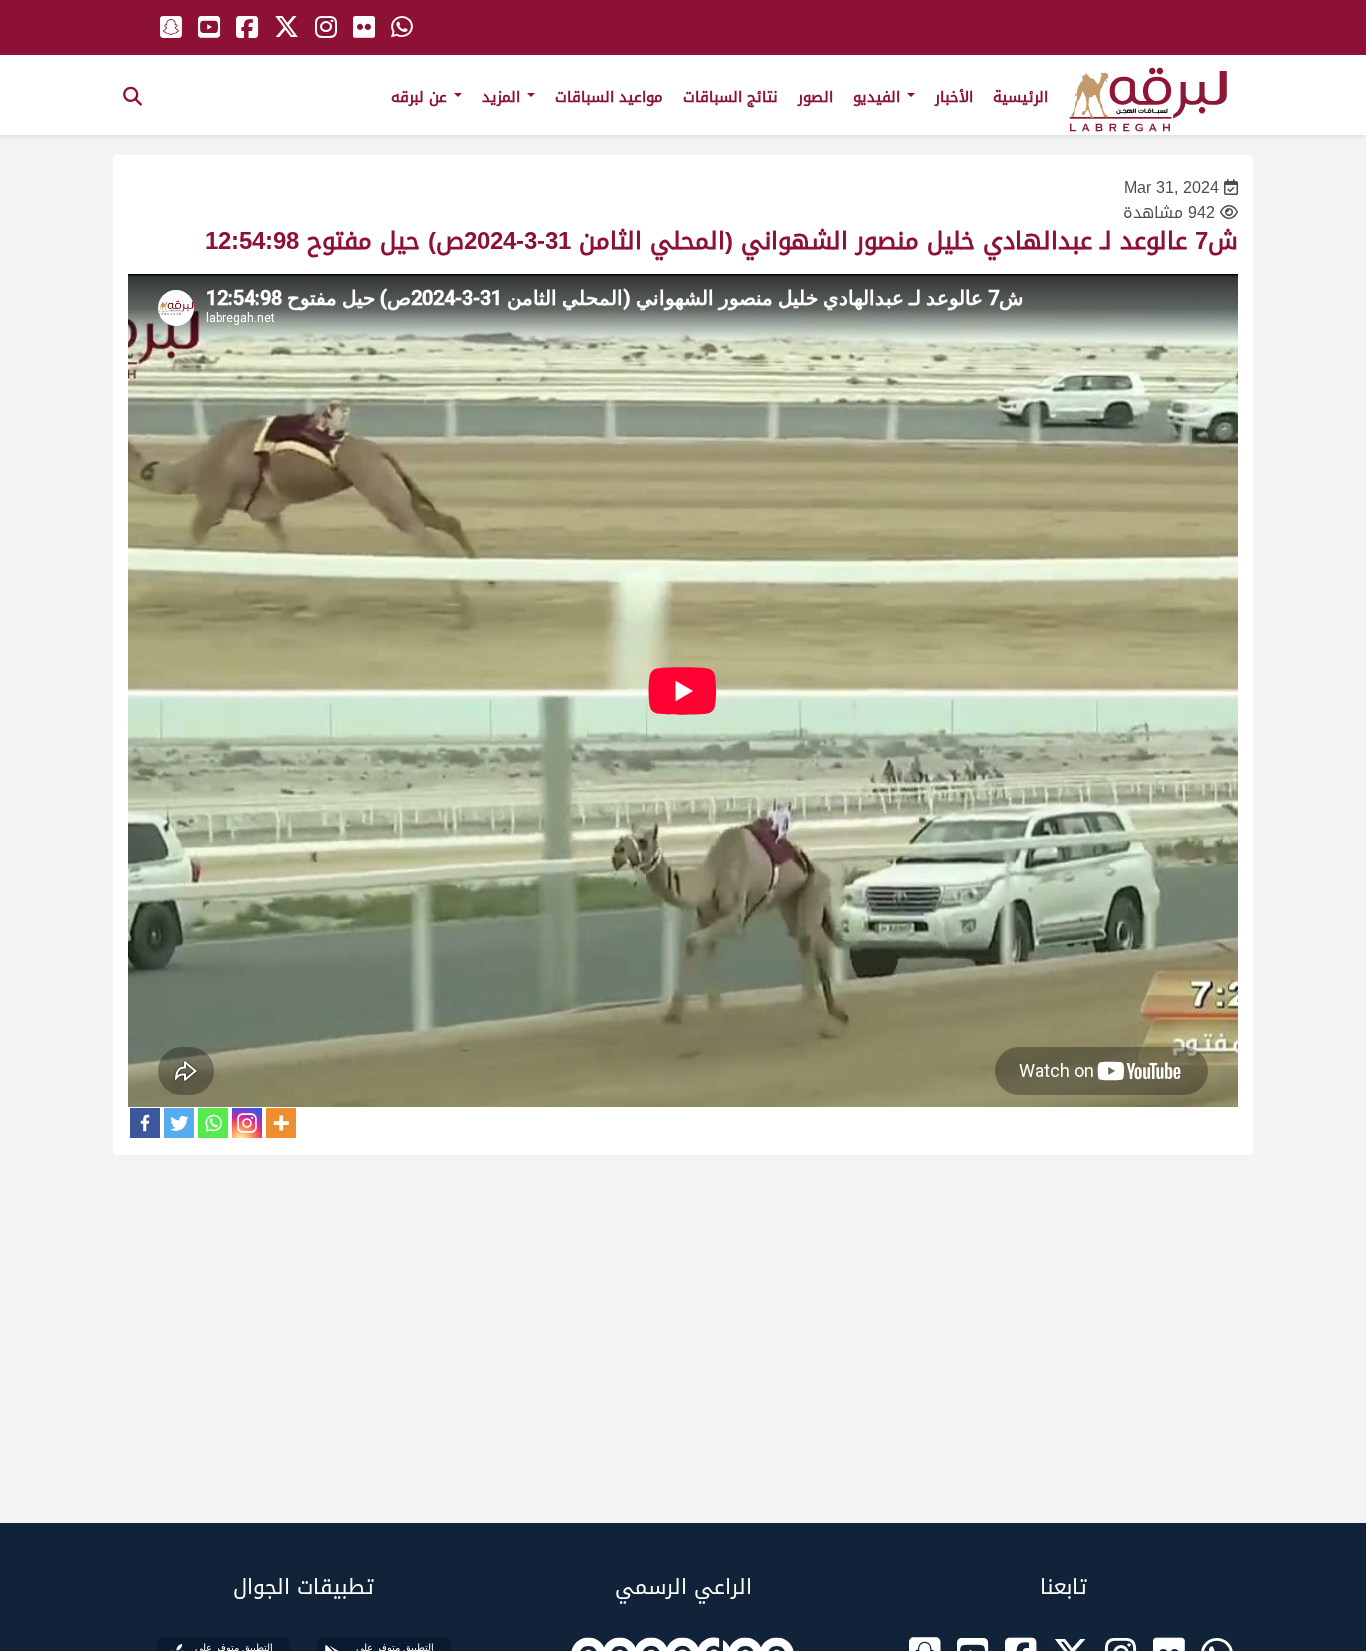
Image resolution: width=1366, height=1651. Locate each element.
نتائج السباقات (730, 97)
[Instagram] (247, 1123)
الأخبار (954, 97)
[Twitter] (179, 1123)
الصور (815, 97)
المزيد (503, 97)
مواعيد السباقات (609, 97)
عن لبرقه (421, 97)
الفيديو (879, 97)
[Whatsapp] (213, 1123)
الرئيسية (1020, 97)
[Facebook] (145, 1123)
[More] (281, 1123)
